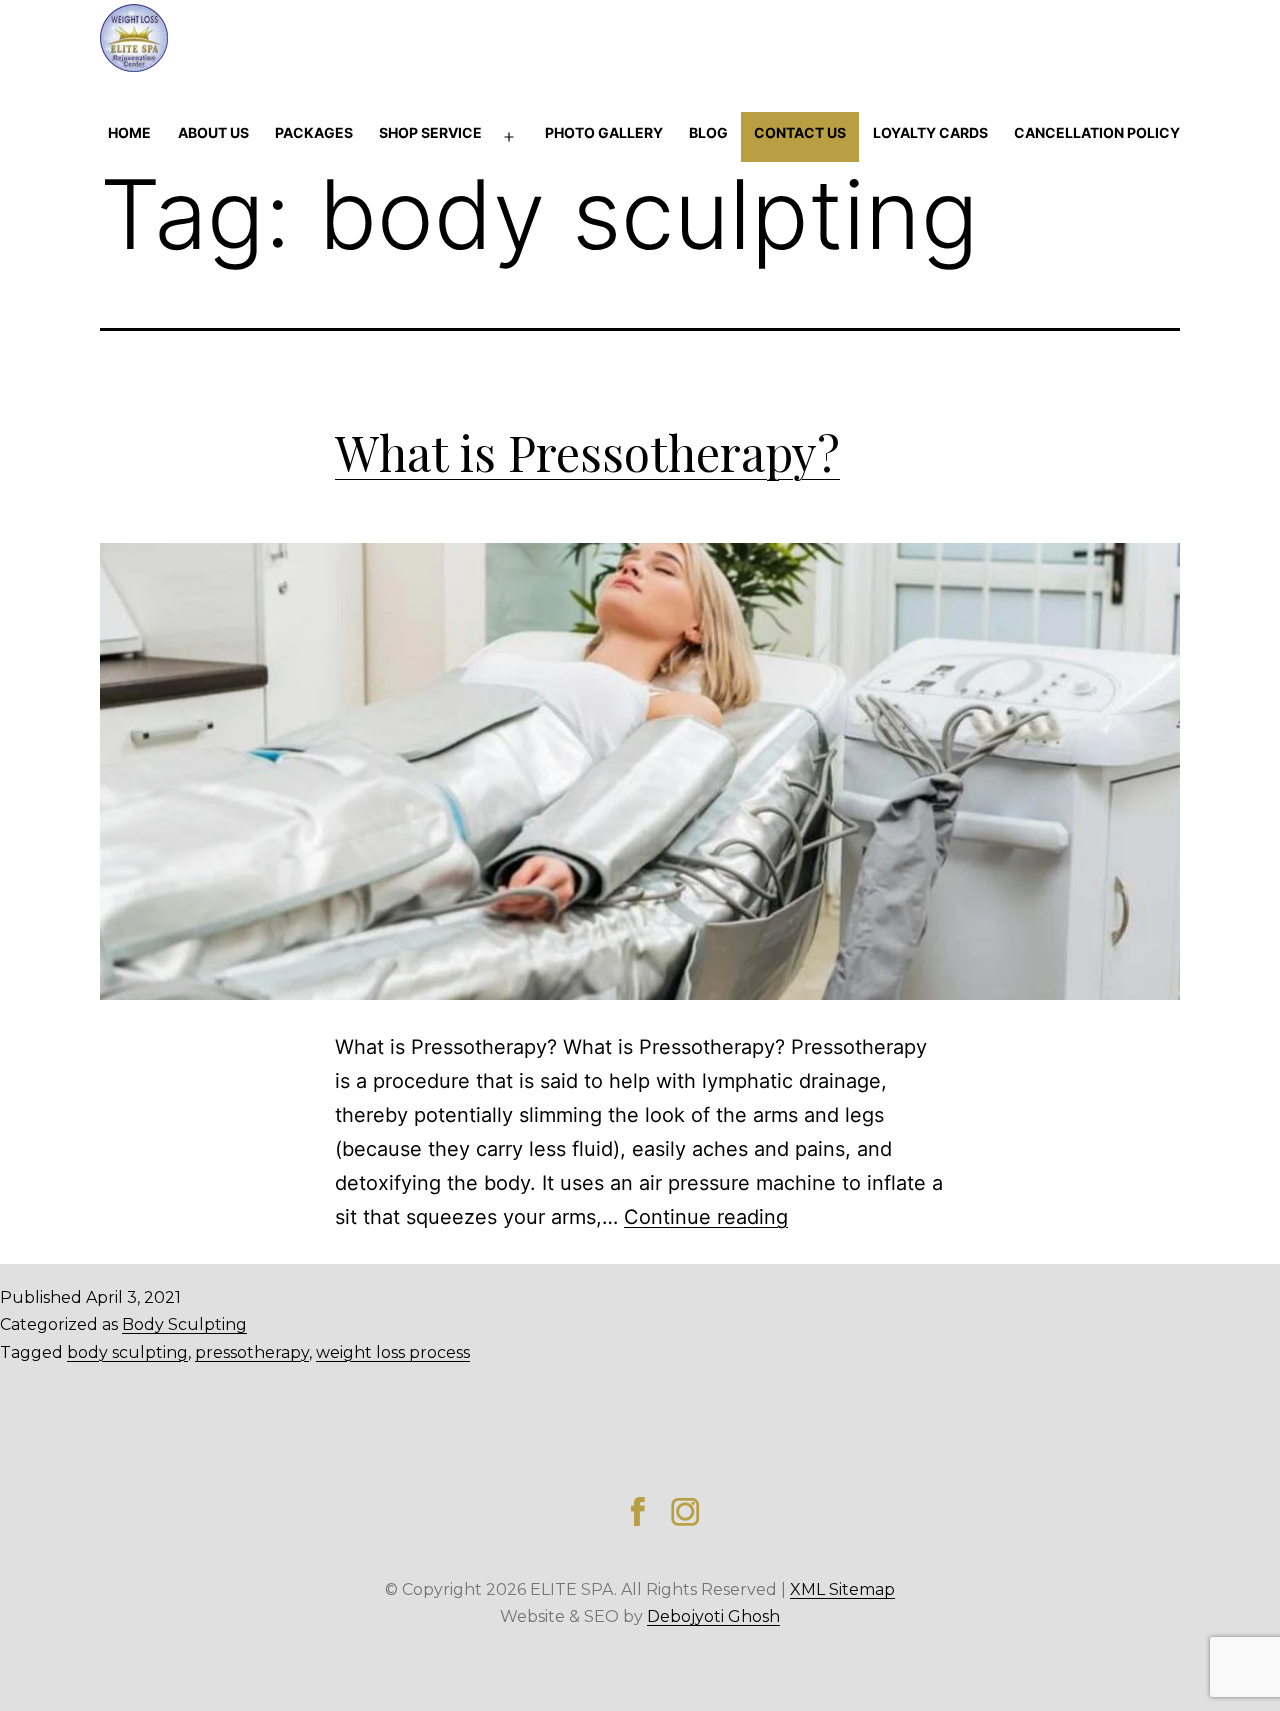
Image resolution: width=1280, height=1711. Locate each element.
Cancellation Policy (1097, 132)
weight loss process (393, 1352)
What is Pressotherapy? (587, 452)
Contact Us (800, 132)
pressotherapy (252, 1352)
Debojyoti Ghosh (713, 1616)
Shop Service (430, 132)
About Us (213, 132)
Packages (314, 132)
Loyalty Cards (930, 132)
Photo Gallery (604, 132)
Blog (708, 132)
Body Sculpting (184, 1324)
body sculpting (127, 1352)
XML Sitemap (842, 1589)
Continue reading (706, 1217)
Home (129, 132)
